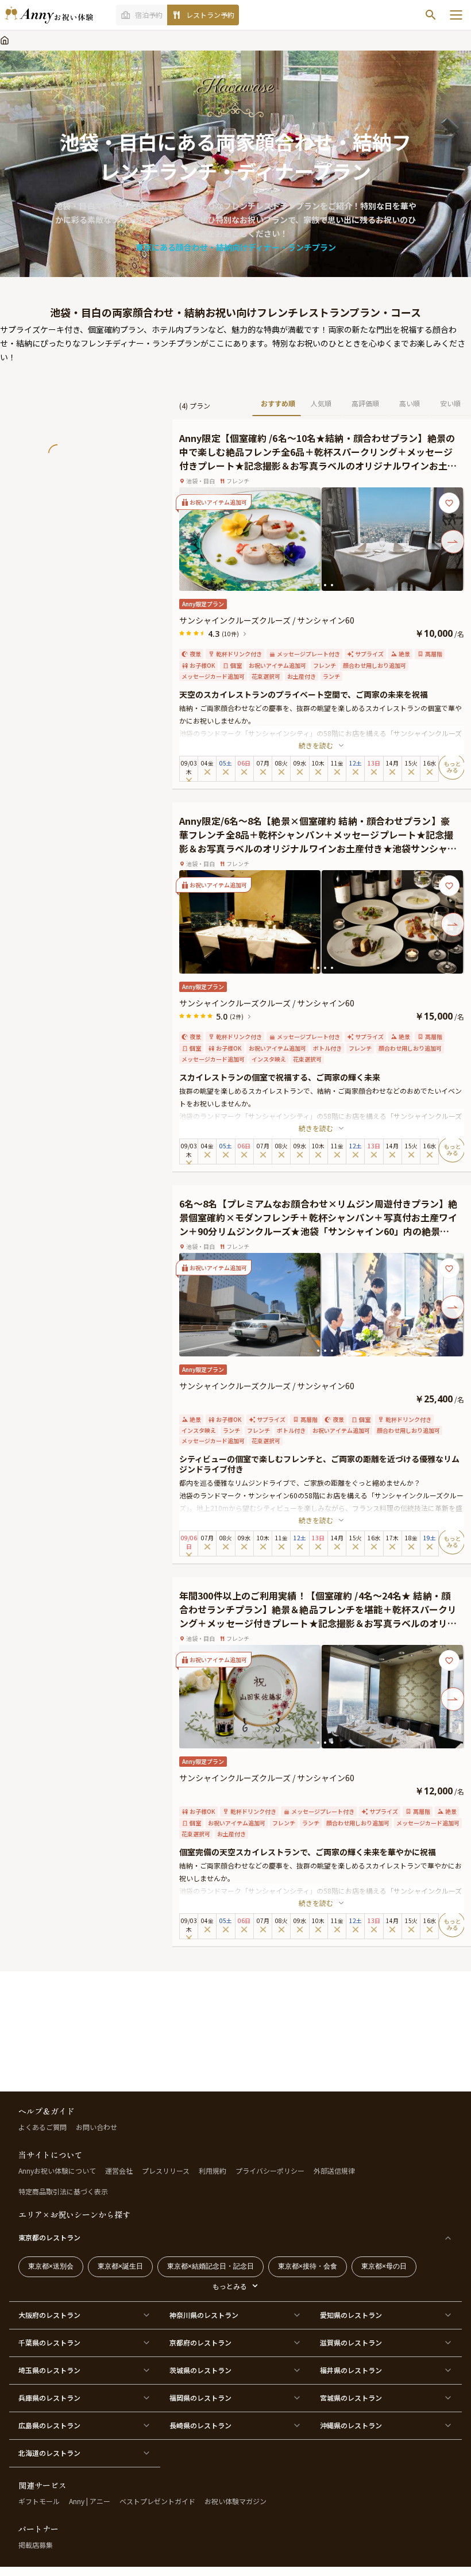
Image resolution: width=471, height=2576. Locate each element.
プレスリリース (166, 2171)
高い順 (410, 403)
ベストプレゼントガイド (157, 2501)
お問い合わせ (96, 2127)
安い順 (450, 403)
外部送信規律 (334, 2171)
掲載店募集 (36, 2545)
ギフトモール (39, 2501)
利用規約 (213, 2171)
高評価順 (365, 403)
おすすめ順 (278, 403)
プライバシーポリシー (270, 2171)
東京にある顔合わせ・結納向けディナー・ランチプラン (236, 247)
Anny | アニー (90, 2501)
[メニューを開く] (456, 15)
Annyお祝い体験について (57, 2171)
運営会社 (119, 2171)
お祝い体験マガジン (235, 2501)
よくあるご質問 (43, 2127)
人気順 (321, 403)
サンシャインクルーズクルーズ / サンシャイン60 (267, 620)
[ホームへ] (49, 15)
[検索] (431, 15)
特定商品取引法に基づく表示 (63, 2191)
